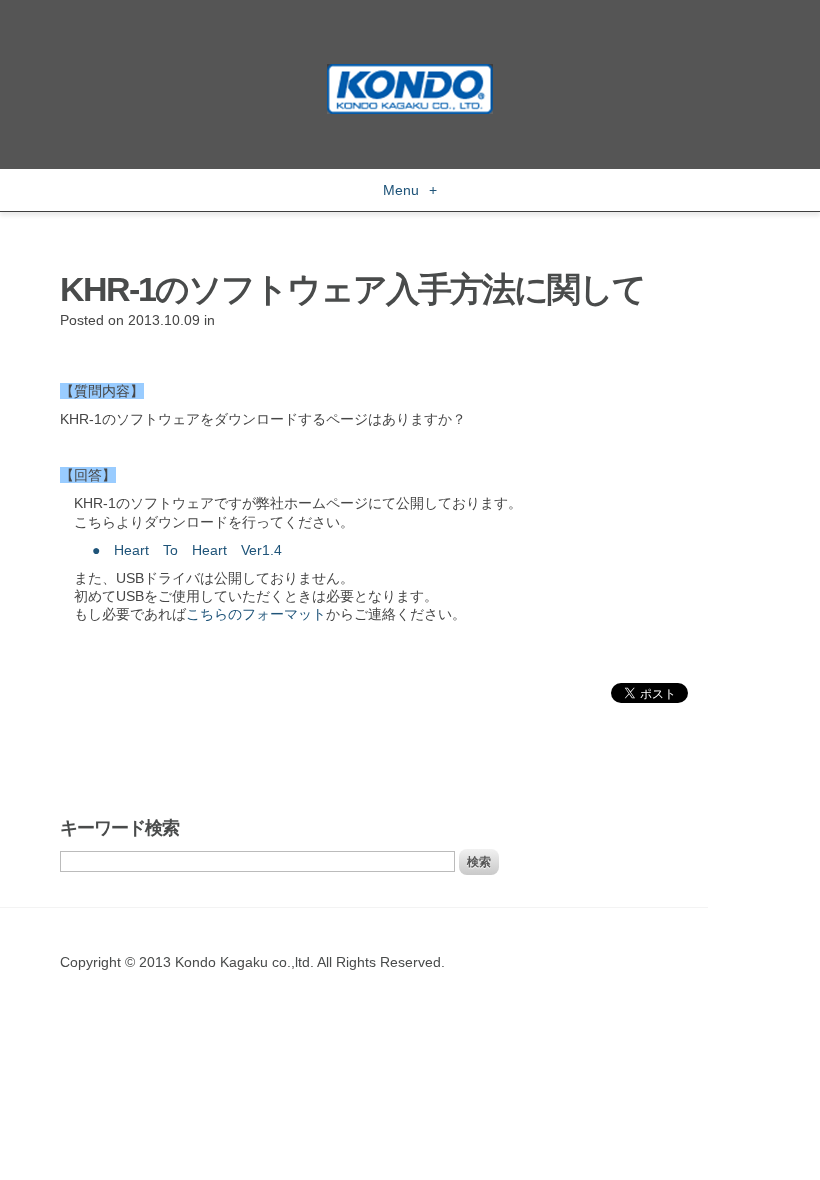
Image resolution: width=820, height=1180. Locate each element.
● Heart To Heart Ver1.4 (187, 550)
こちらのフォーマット (256, 614)
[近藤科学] (410, 73)
